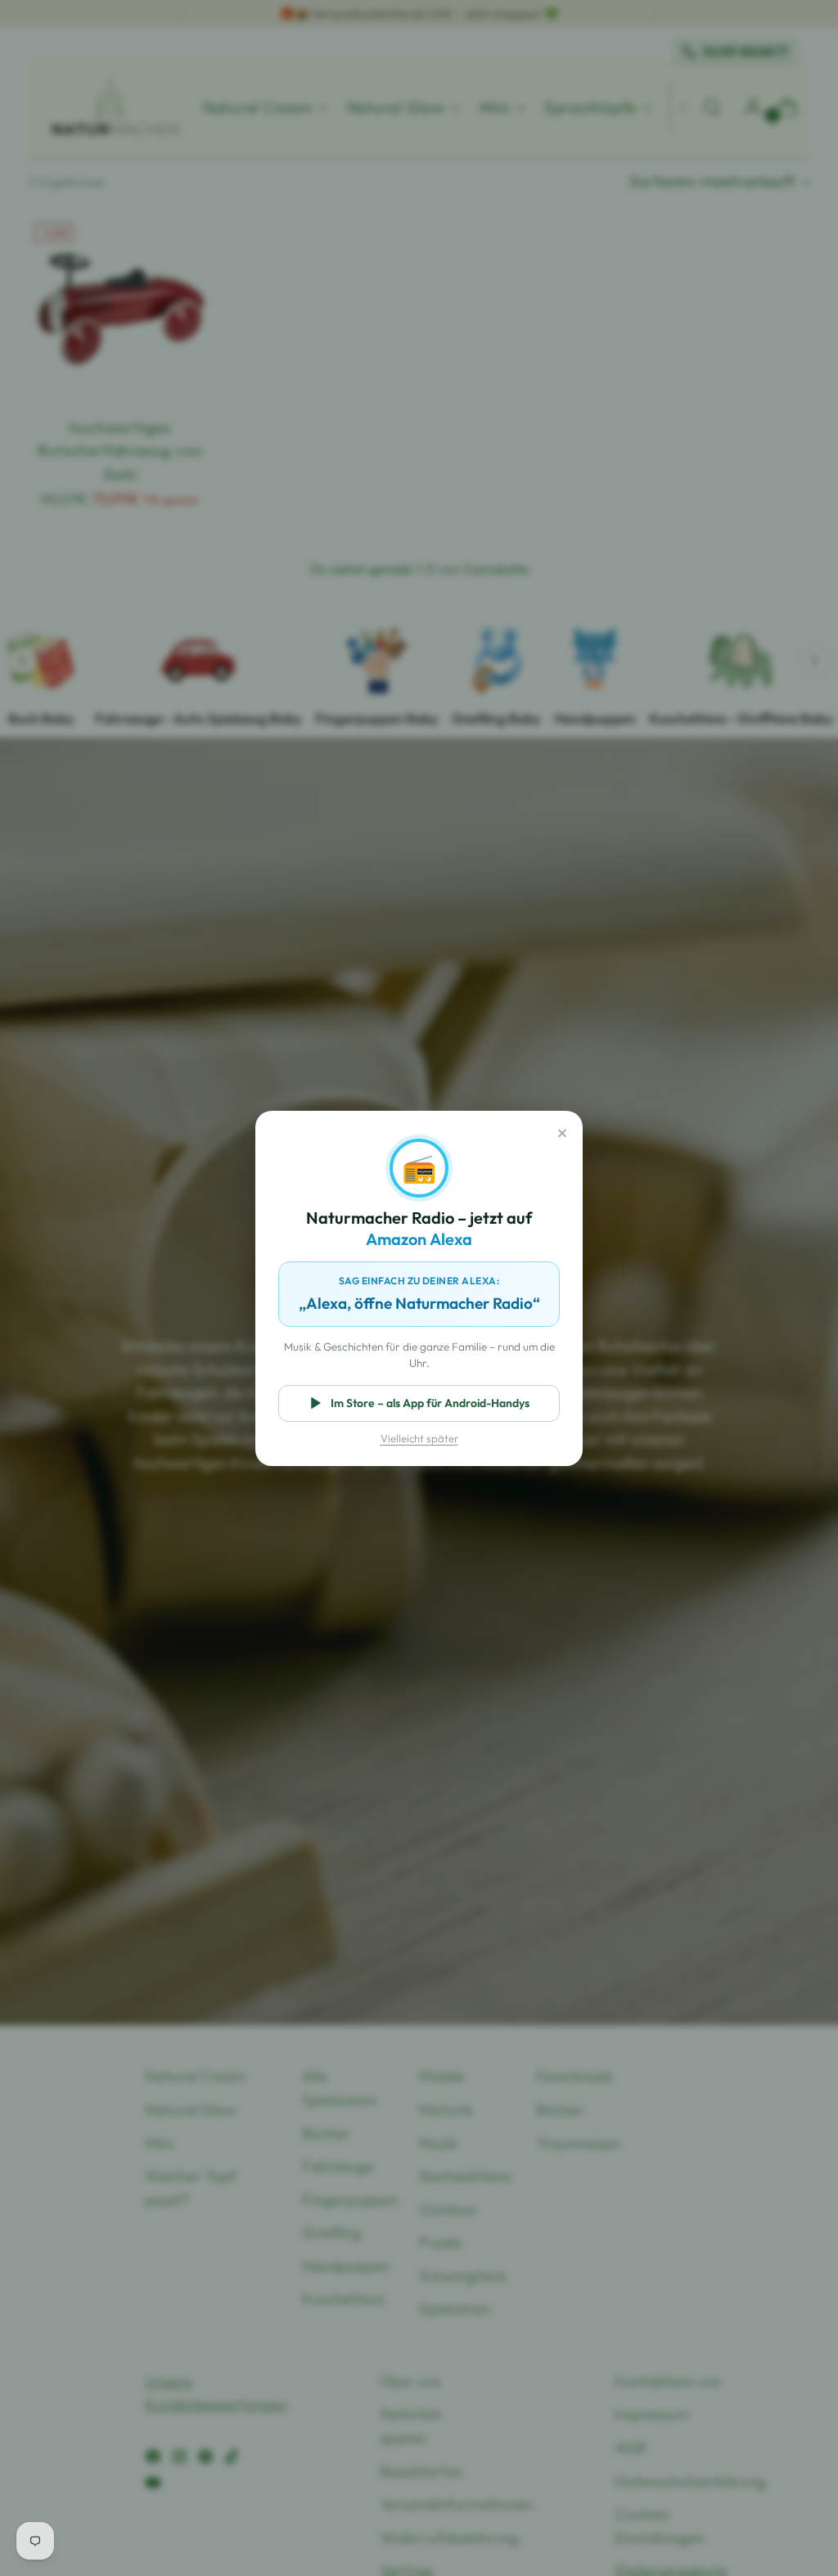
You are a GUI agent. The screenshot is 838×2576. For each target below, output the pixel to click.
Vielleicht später (419, 1438)
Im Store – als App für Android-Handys (430, 1403)
